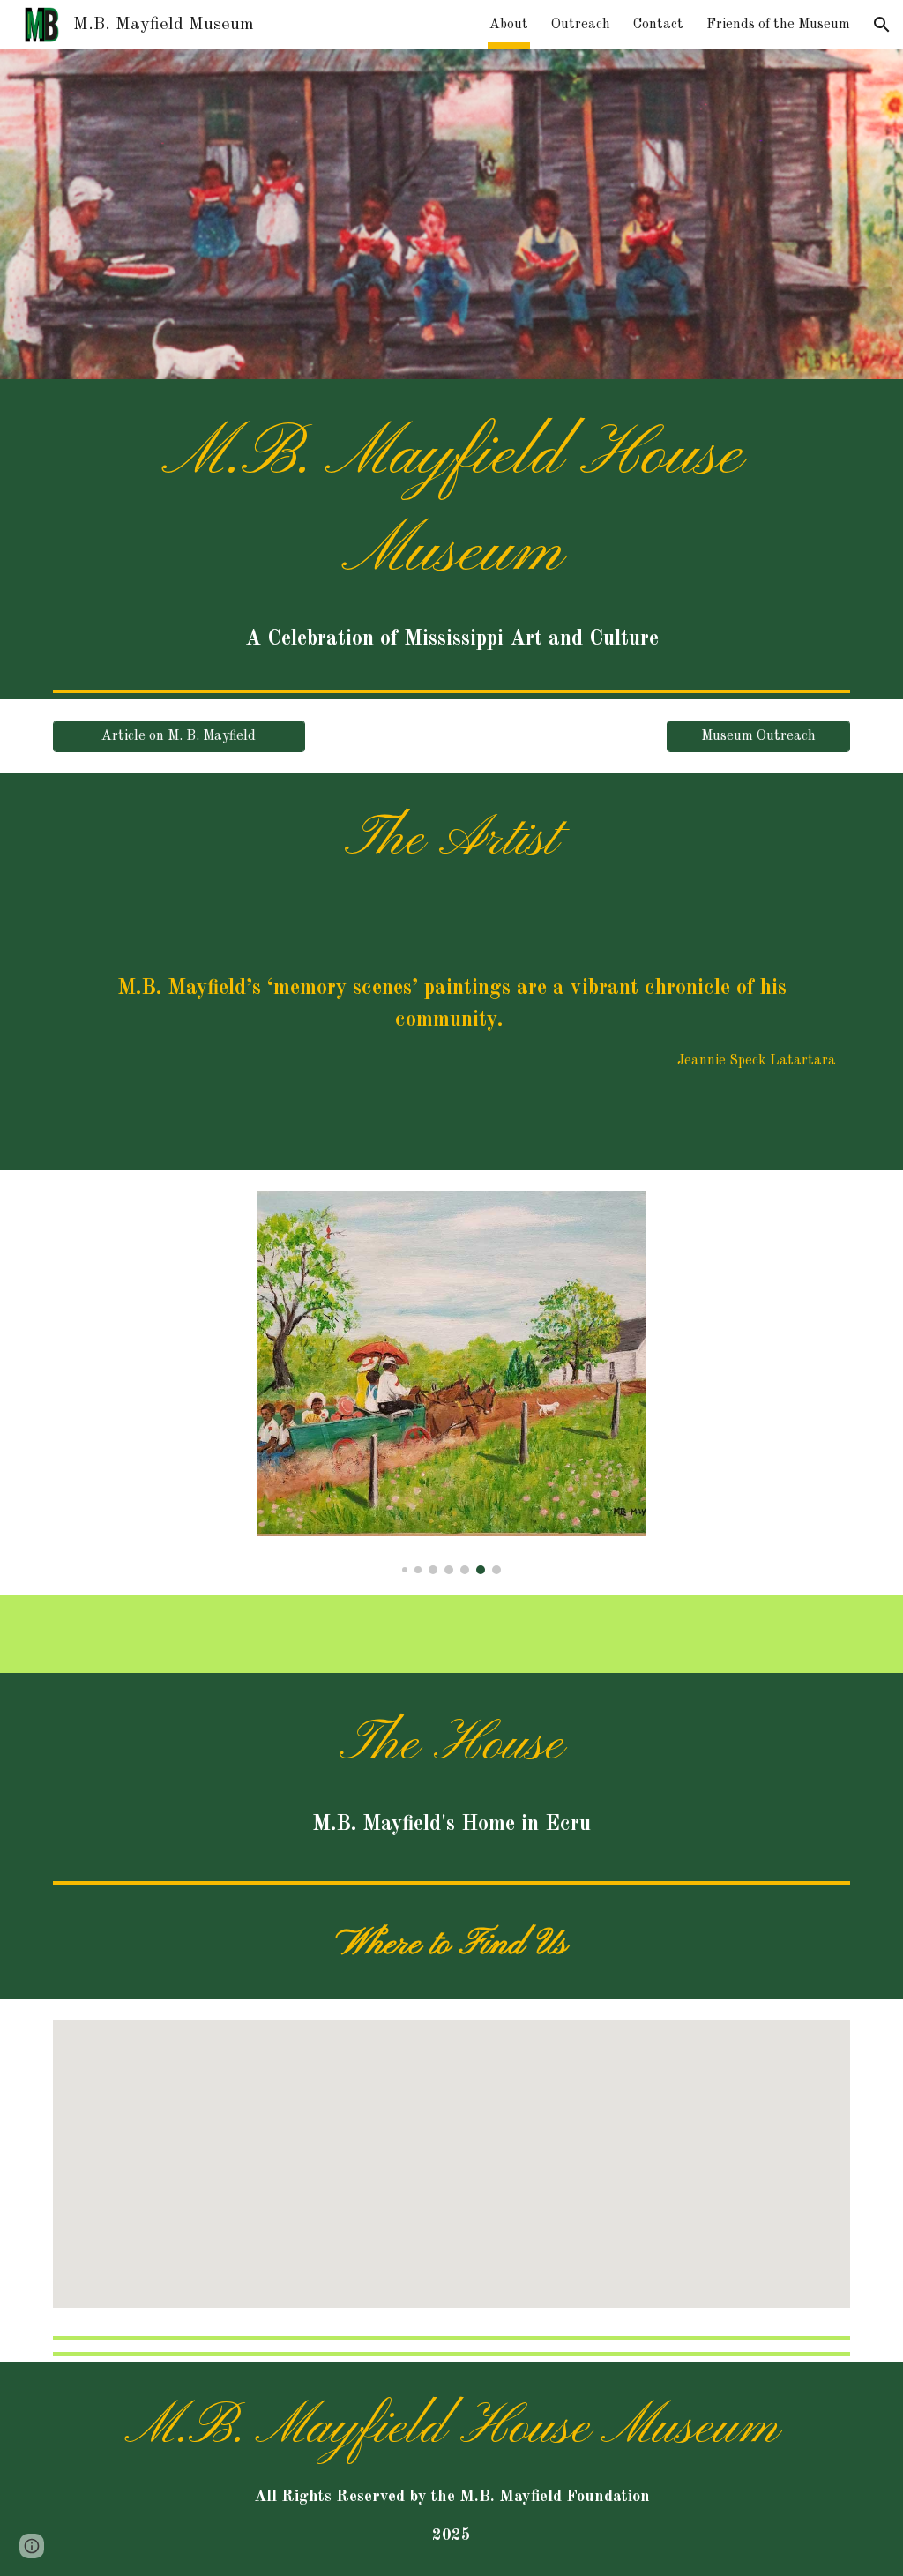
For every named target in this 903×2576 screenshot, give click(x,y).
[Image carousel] (452, 1383)
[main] (452, 531)
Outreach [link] (581, 25)
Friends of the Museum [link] (778, 25)
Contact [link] (658, 25)
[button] (882, 25)
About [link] (509, 25)
